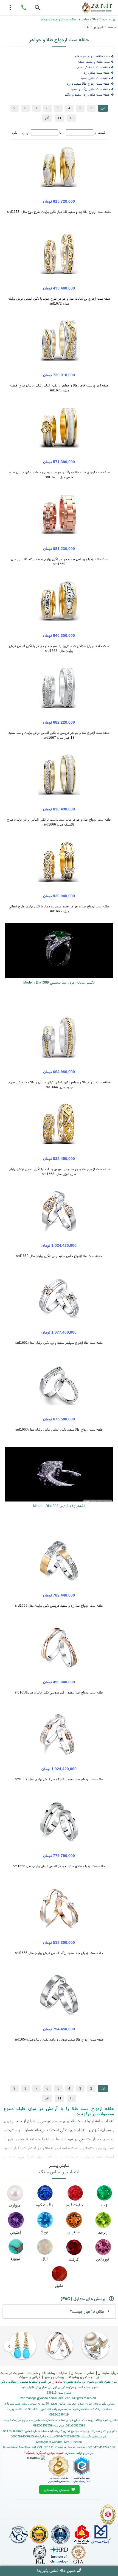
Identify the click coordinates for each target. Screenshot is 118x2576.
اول (103, 108)
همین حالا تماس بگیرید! (56, 2570)
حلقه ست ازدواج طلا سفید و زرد (88, 83)
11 (60, 118)
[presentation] (109, 2346)
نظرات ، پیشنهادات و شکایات (47, 2373)
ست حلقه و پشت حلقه (94, 61)
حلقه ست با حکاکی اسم (94, 67)
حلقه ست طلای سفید (95, 78)
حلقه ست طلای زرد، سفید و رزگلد (87, 94)
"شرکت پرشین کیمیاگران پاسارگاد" (44, 2453)
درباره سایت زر (108, 2373)
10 (72, 118)
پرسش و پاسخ (54, 2377)
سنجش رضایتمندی (57, 2490)
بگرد (15, 132)
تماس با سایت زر (82, 2373)
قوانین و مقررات (29, 2377)
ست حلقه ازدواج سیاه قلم (92, 56)
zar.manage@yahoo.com (37, 2398)
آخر (47, 118)
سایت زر (57, 2382)
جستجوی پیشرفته (80, 2377)
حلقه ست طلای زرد (97, 72)
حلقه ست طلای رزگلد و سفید (90, 89)
